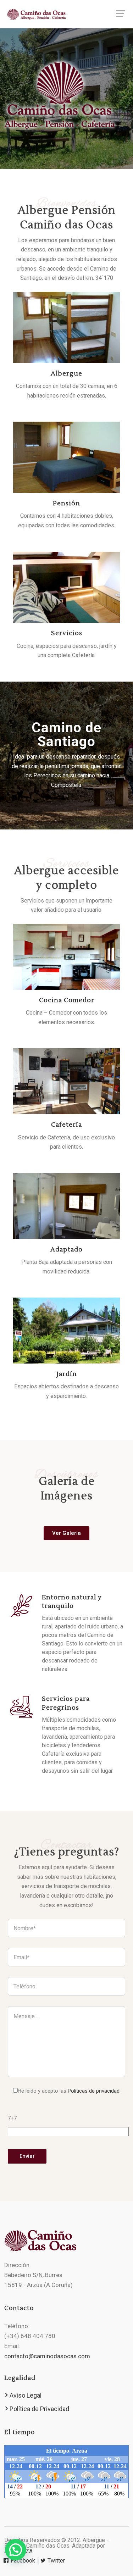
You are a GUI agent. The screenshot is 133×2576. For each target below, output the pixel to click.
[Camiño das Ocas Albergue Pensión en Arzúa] (66, 14)
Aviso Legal (26, 2395)
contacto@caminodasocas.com (47, 2356)
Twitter (56, 2561)
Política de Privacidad (39, 2409)
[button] (16, 2550)
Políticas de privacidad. (94, 2091)
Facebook (22, 2561)
